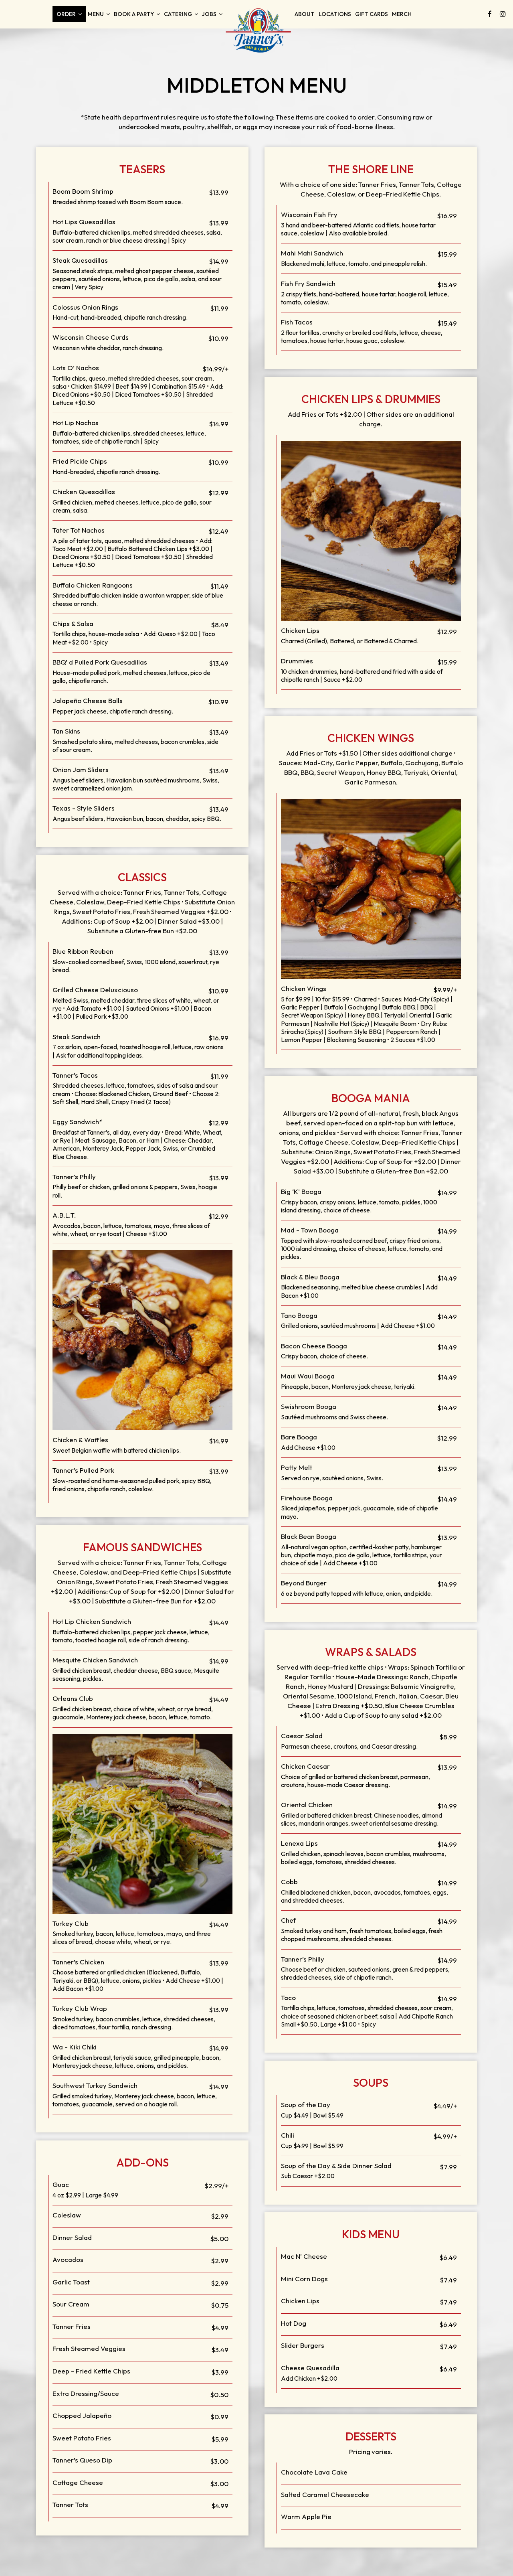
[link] (259, 30)
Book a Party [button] (134, 14)
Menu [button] (96, 14)
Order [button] (67, 14)
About (305, 14)
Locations (335, 14)
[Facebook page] (490, 14)
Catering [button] (179, 14)
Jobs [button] (210, 14)
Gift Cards (372, 14)
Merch (402, 14)
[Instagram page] (503, 14)
